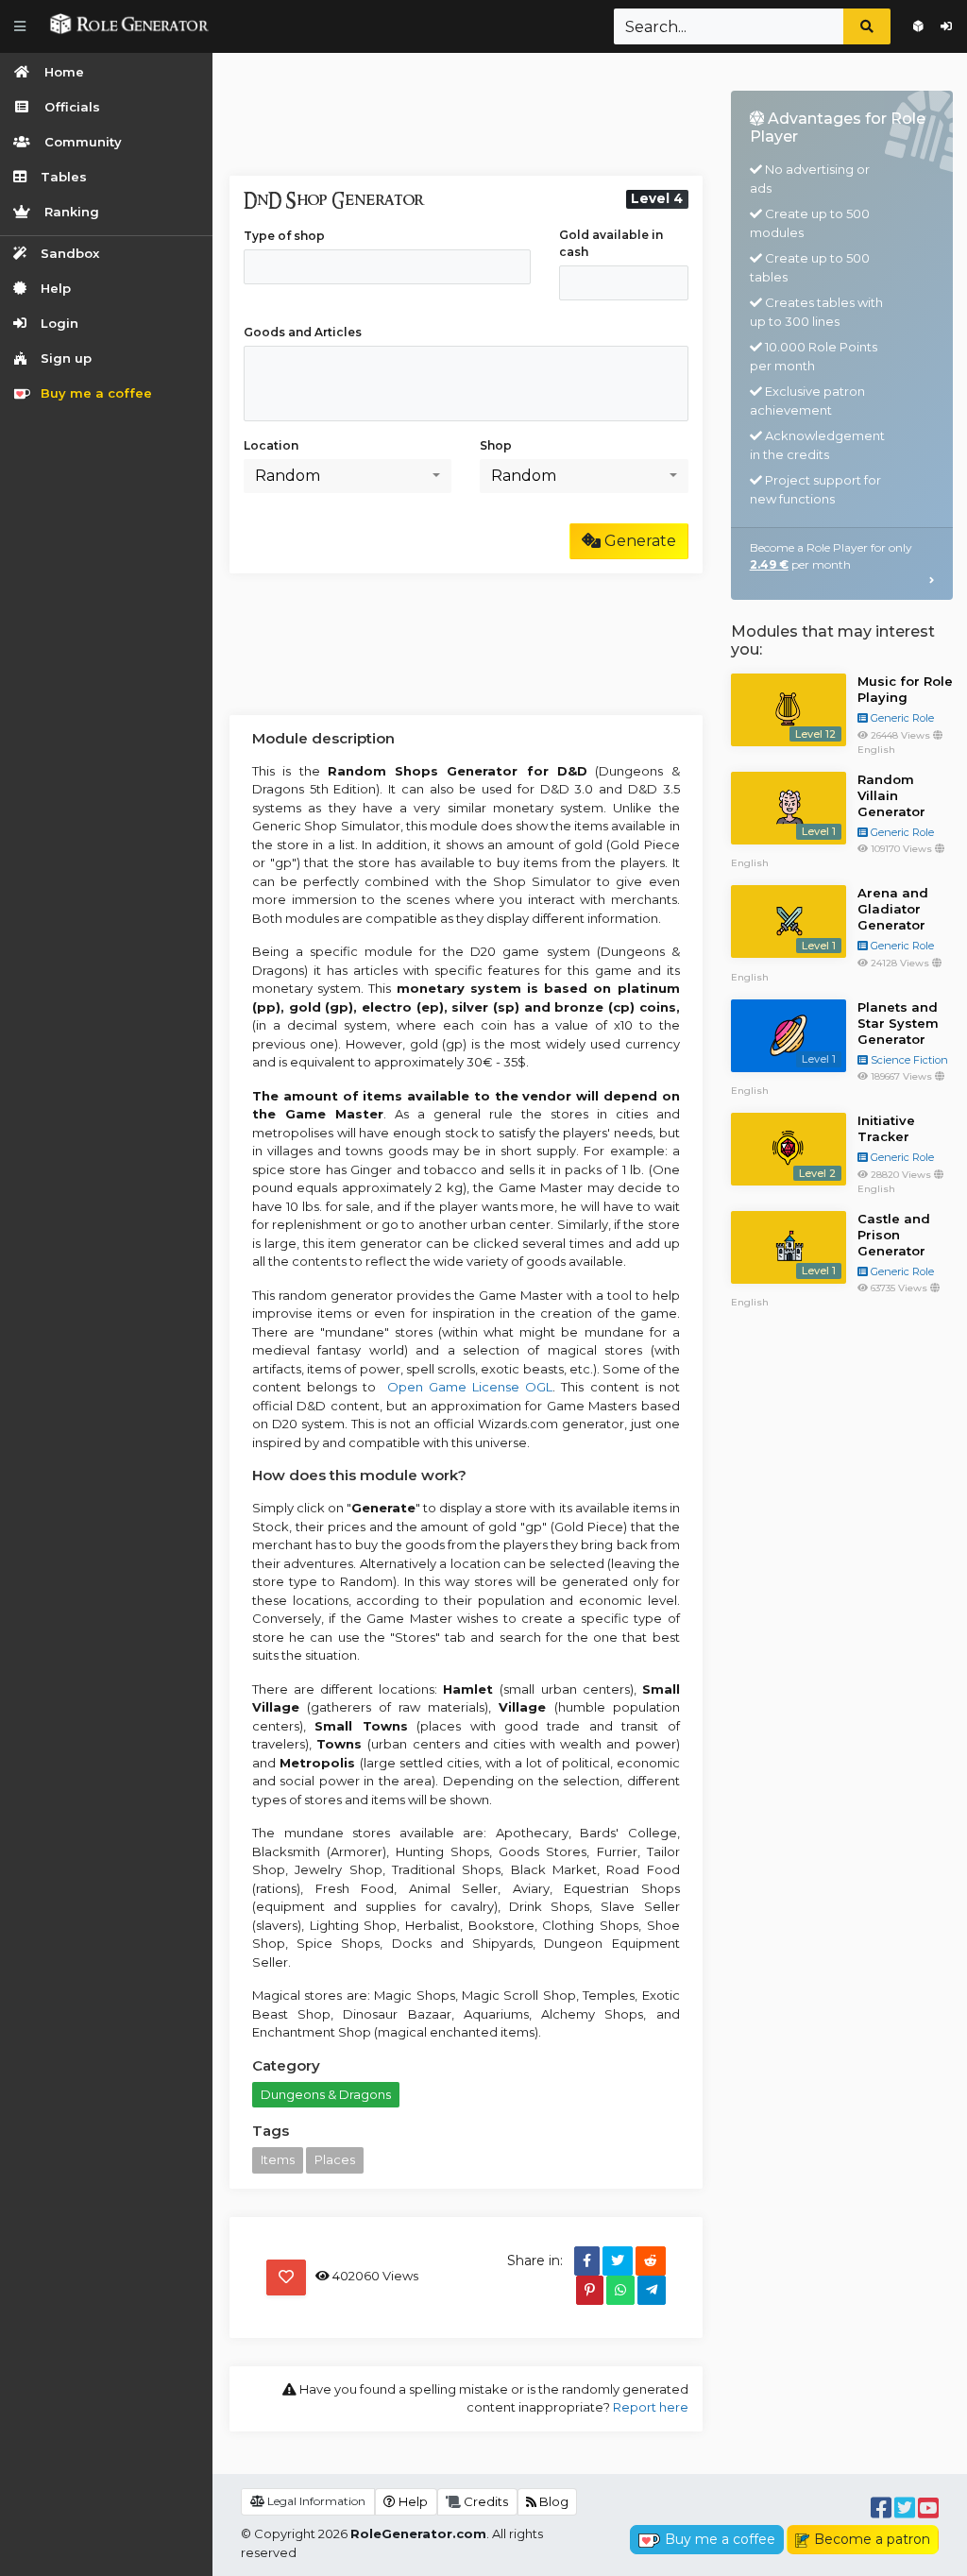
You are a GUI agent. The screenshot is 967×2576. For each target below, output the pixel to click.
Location (271, 445)
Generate (638, 541)
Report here (651, 2407)
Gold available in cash (611, 243)
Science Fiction (908, 1060)
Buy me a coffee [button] (720, 2539)
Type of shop (284, 236)
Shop (496, 445)
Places (335, 2159)
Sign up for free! (918, 26)
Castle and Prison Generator (894, 1235)
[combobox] (348, 476)
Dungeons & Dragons (326, 2094)
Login (946, 26)
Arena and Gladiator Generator (893, 909)
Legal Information (315, 2501)
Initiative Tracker (886, 1128)
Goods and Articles (303, 332)
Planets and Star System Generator (898, 1023)
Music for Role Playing (905, 689)
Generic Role (901, 718)
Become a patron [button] (872, 2539)
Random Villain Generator (891, 795)
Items (278, 2159)
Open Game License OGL (467, 1387)
